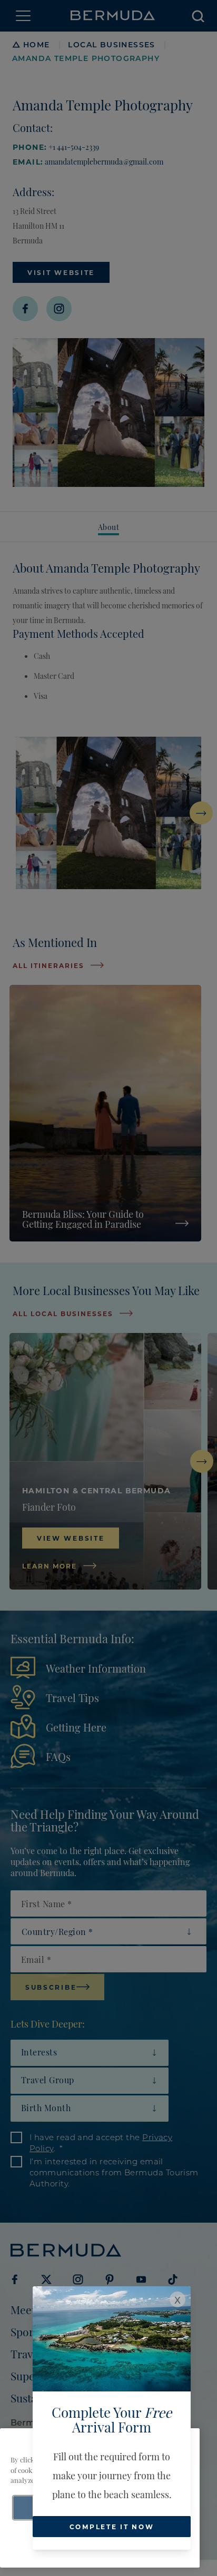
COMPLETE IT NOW (112, 2527)
